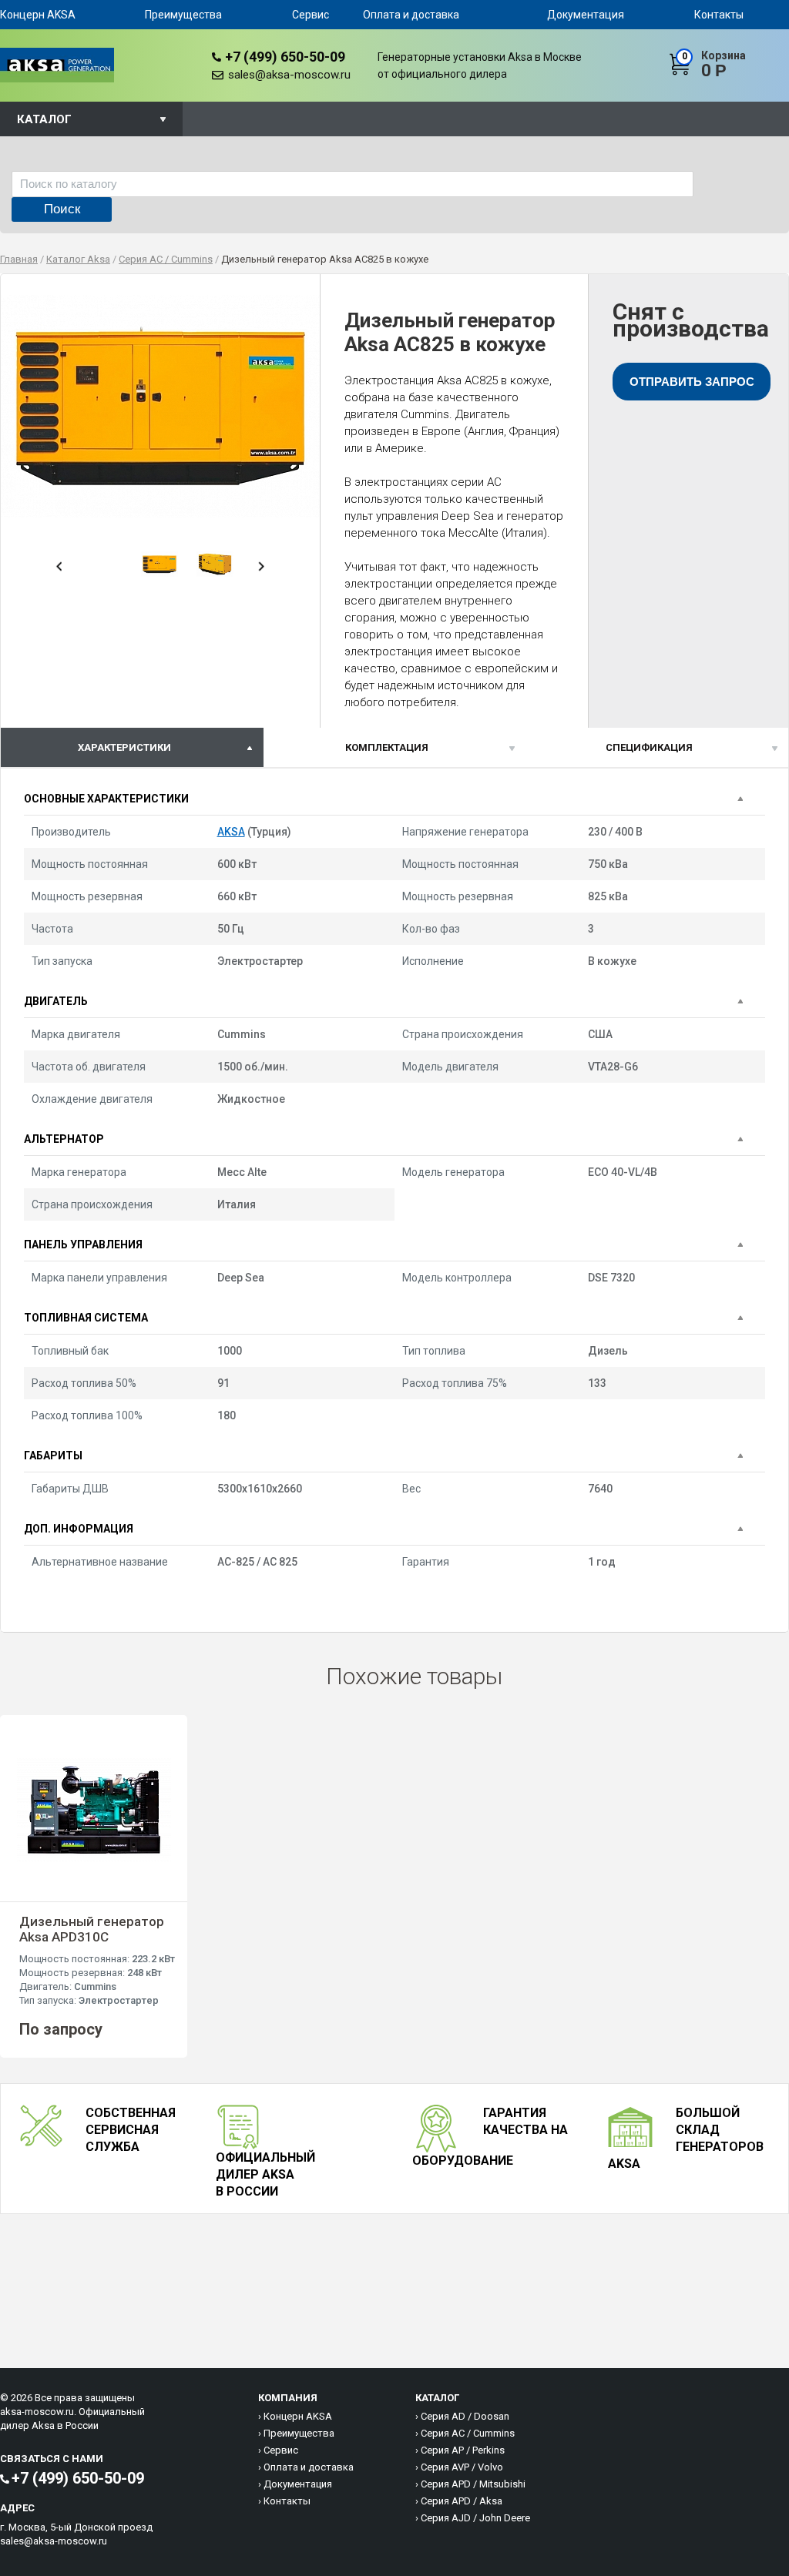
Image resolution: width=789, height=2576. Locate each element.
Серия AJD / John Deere (475, 2518)
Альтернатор (64, 1139)
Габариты (53, 1455)
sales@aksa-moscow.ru (289, 75)
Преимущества (183, 15)
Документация (586, 15)
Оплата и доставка (411, 15)
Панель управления (83, 1244)
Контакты (719, 15)
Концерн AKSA (38, 15)
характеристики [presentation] (124, 747)
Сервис (311, 15)
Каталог (44, 119)
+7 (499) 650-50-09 (285, 57)
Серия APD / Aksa (462, 2501)
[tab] (132, 747)
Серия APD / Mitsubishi (473, 2484)
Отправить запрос (692, 382)
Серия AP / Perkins (463, 2450)
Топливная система (86, 1318)
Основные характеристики (106, 799)
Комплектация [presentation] (387, 747)
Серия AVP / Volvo (462, 2467)
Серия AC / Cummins (468, 2433)
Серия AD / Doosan (465, 2416)
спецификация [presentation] (649, 747)
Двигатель (56, 1001)
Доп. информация (79, 1529)
